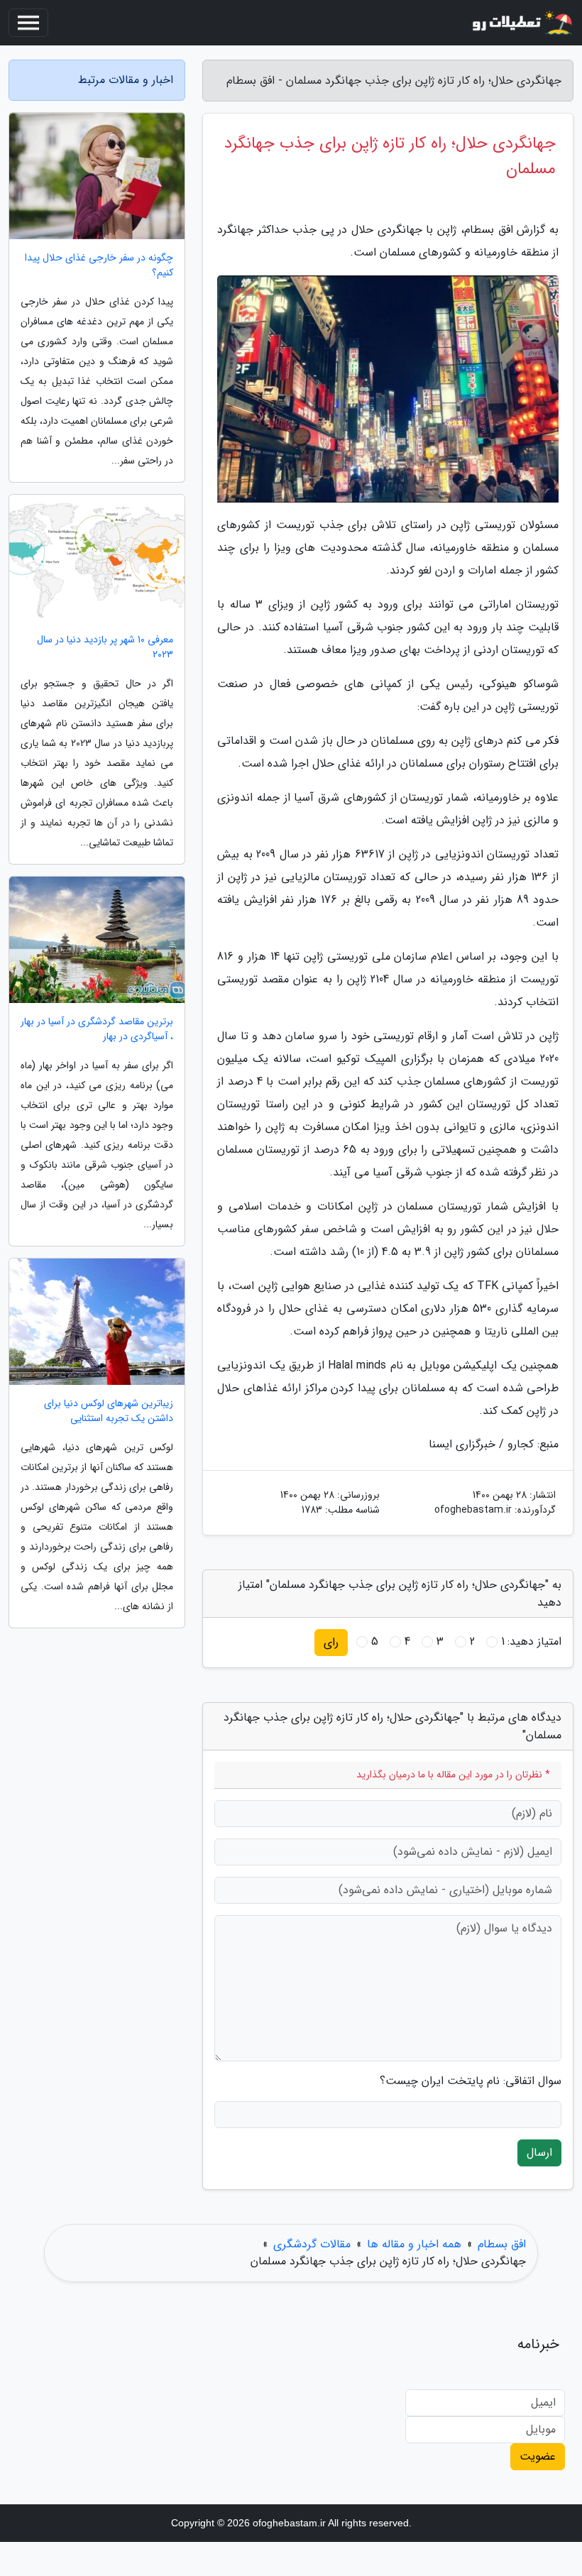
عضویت (538, 2456)
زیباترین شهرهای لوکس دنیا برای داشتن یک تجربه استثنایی (109, 1411)
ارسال (539, 2153)
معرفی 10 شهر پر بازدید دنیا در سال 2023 (105, 647)
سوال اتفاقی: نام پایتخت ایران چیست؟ (471, 2081)
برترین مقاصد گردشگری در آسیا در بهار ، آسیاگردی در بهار (97, 1029)
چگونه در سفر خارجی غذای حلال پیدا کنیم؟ (99, 265)
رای (331, 1642)
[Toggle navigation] (28, 23)
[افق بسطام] (521, 23)
